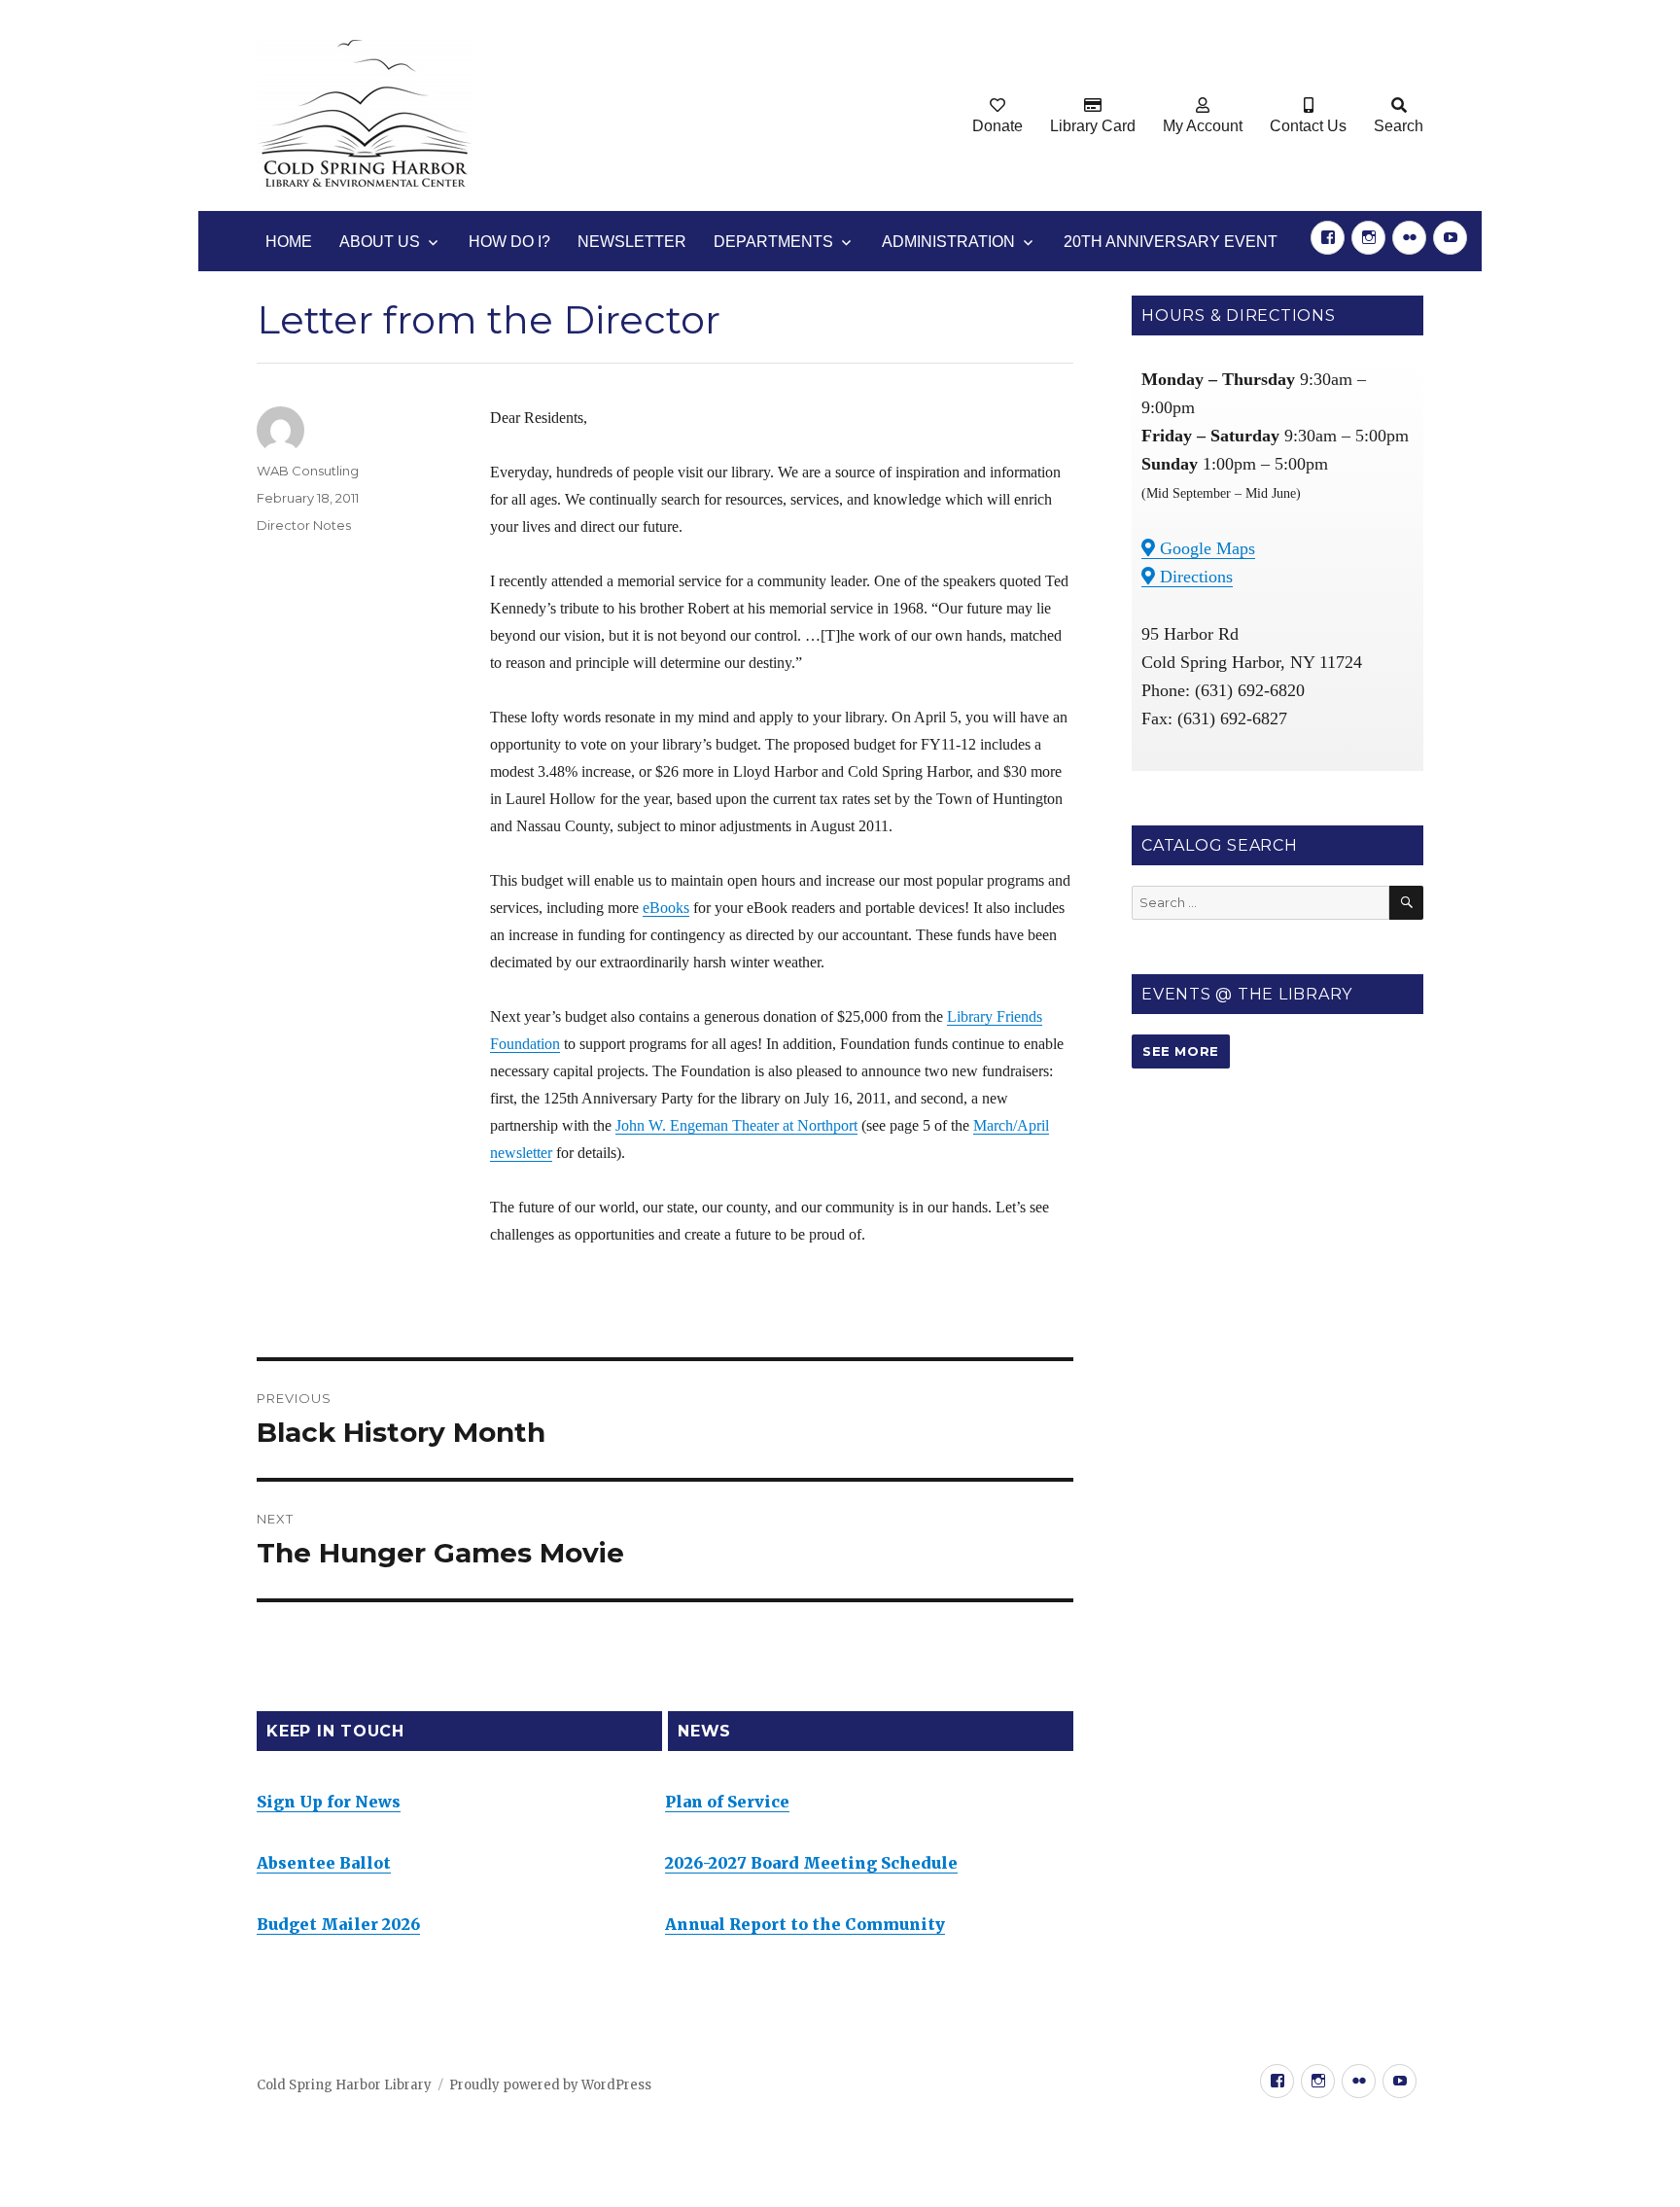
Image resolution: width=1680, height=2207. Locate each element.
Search (1399, 126)
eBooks (666, 908)
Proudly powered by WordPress (550, 2085)
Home (289, 242)
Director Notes (304, 525)
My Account (1203, 126)
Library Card (1093, 126)
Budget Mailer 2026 (338, 1924)
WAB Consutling (308, 471)
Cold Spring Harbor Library (344, 2085)
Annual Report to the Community (805, 1924)
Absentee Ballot (324, 1863)
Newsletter (632, 242)
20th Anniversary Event (1171, 242)
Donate (997, 126)
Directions (1194, 577)
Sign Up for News (329, 1802)
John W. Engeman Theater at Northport (736, 1125)
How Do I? (509, 242)
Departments (773, 242)
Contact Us (1308, 126)
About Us (380, 242)
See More (1181, 1051)
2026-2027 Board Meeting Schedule (811, 1863)
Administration (948, 242)
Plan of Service (727, 1802)
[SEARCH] (1406, 903)
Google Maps (1205, 548)
